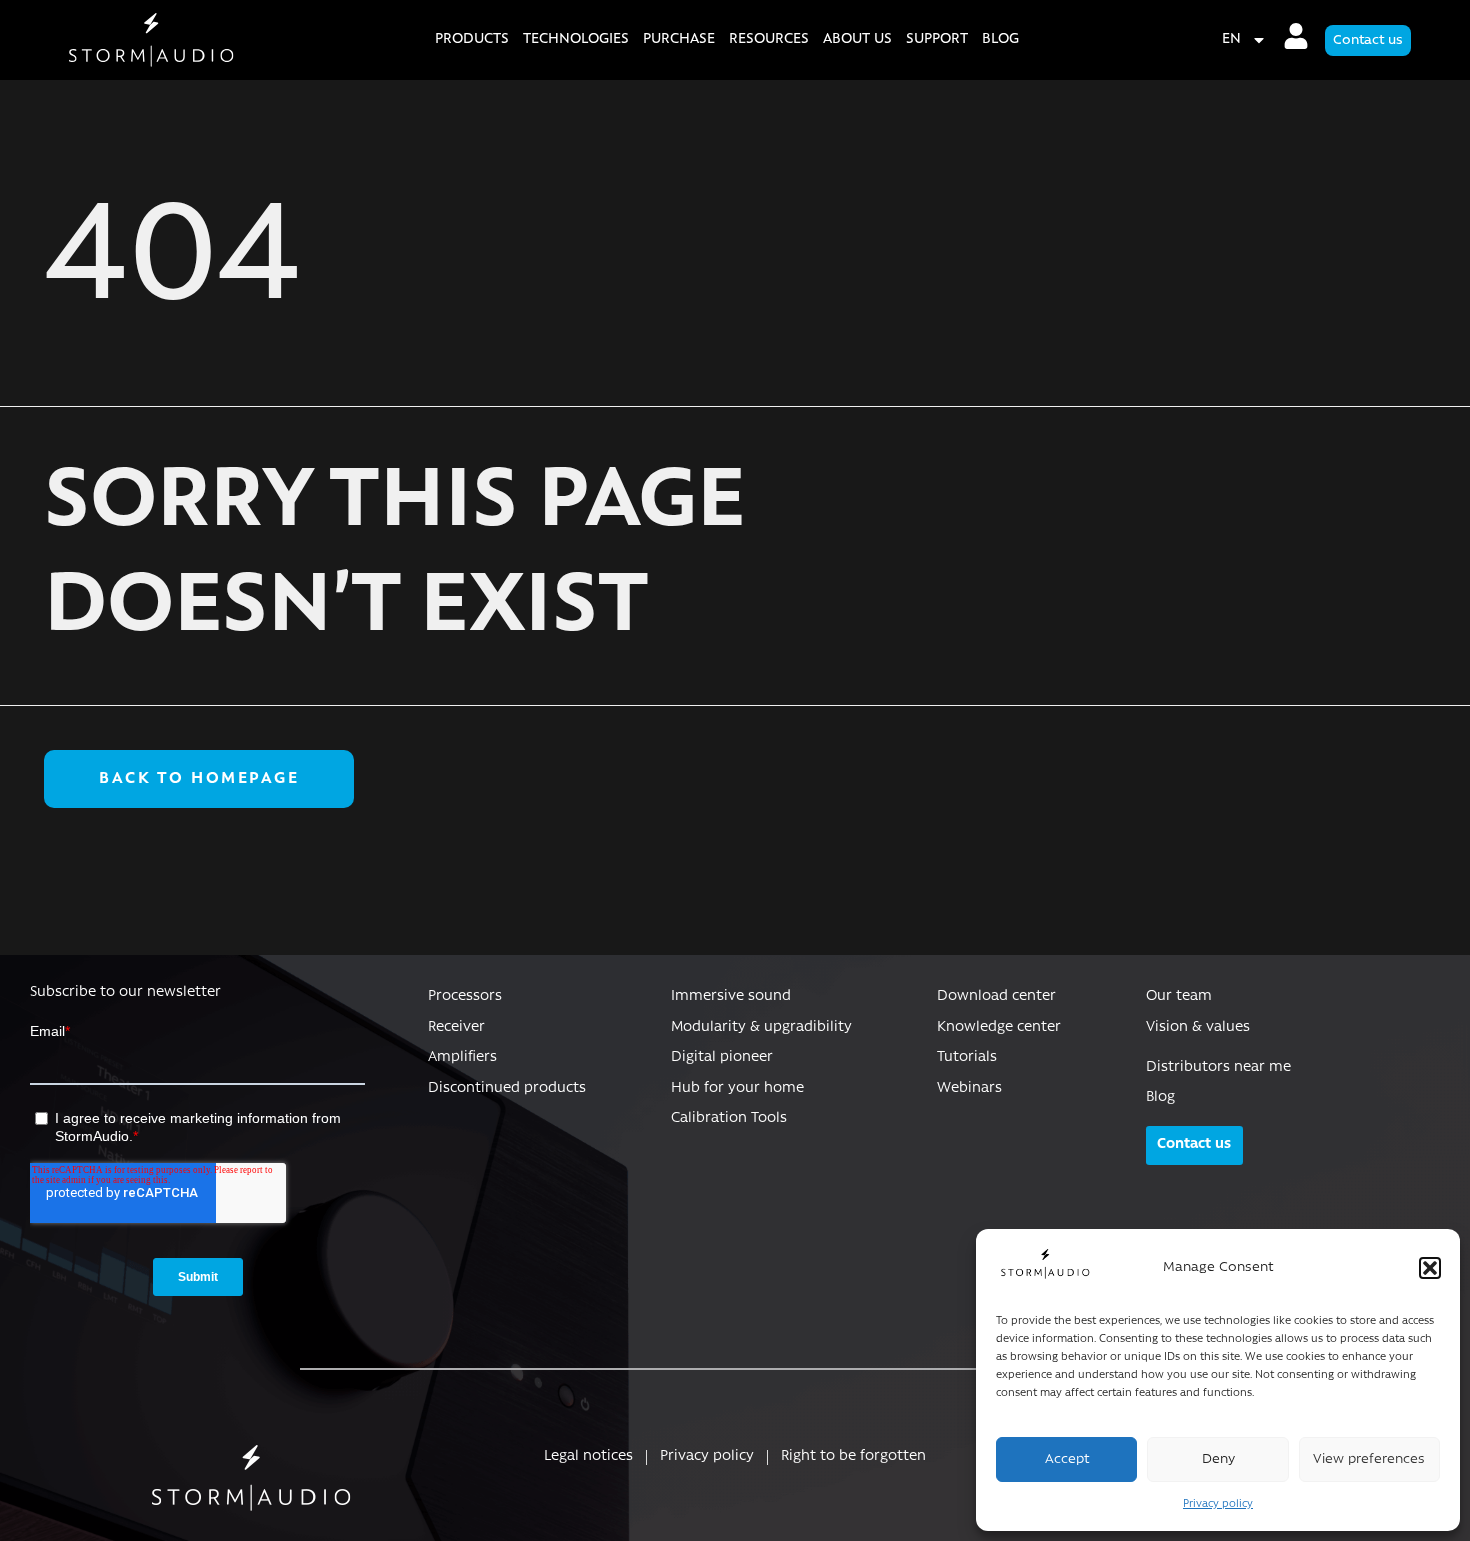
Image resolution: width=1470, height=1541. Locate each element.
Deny (1218, 1459)
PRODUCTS (472, 39)
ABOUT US (857, 39)
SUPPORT (937, 39)
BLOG (1000, 39)
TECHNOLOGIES (576, 39)
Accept (1067, 1459)
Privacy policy (1218, 1504)
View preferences (1369, 1459)
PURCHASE (679, 39)
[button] (1430, 1268)
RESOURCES (769, 39)
